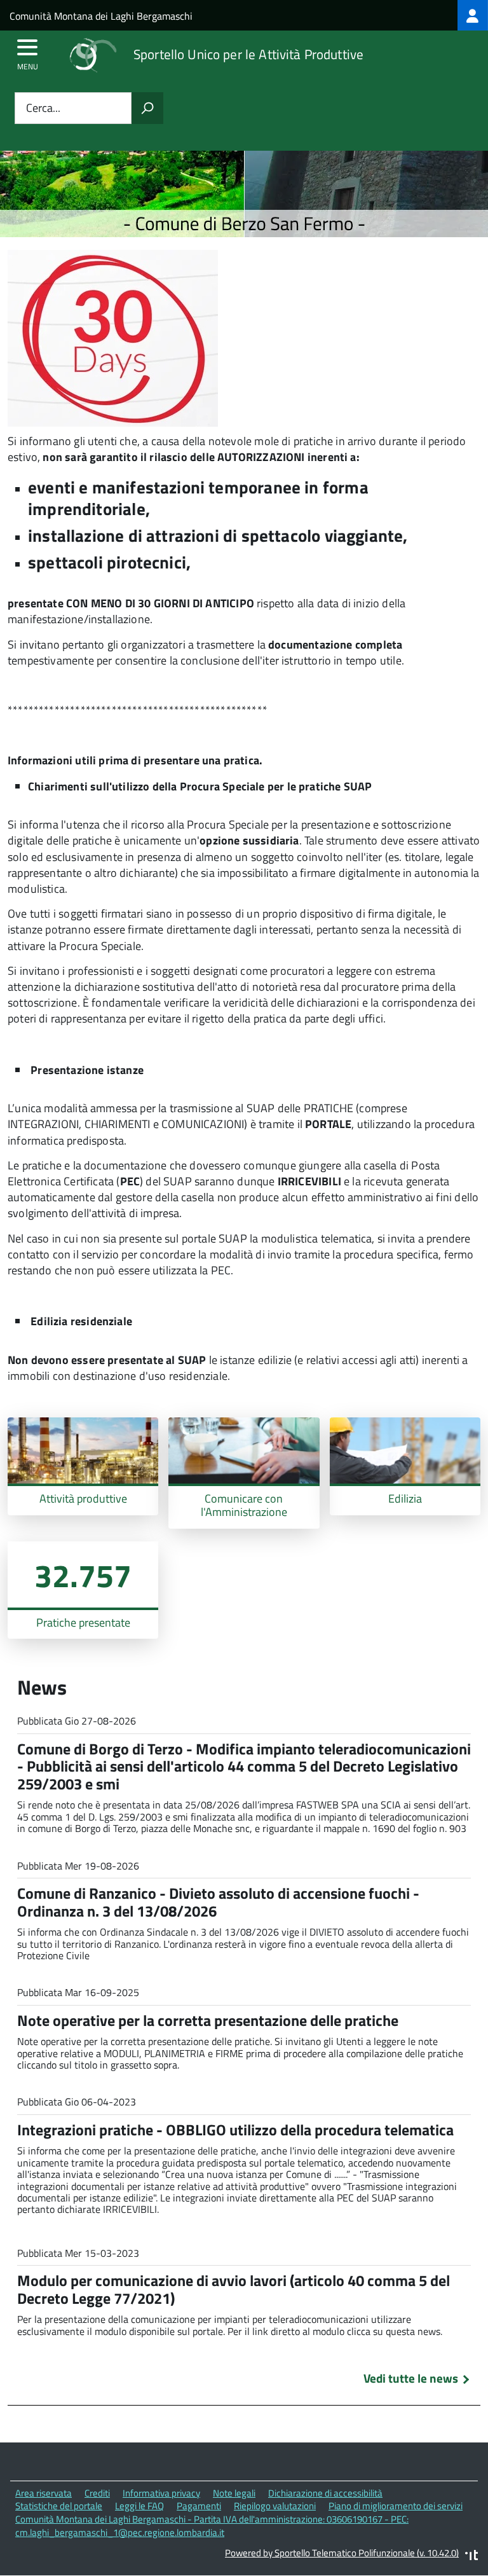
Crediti (97, 2493)
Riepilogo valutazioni (275, 2506)
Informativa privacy (161, 2493)
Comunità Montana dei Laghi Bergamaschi (101, 16)
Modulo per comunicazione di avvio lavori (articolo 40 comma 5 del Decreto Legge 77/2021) (234, 2289)
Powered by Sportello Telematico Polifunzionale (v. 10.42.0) (342, 2553)
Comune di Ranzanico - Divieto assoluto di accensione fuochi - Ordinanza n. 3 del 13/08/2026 (218, 1902)
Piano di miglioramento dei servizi (396, 2506)
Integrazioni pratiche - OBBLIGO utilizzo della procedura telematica (235, 2130)
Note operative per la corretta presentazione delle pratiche (208, 2020)
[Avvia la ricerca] (147, 108)
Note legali (234, 2493)
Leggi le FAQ (139, 2506)
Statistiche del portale (59, 2506)
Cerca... (43, 108)
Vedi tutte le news (411, 2378)
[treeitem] (473, 15)
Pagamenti (199, 2506)
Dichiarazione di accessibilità (325, 2493)
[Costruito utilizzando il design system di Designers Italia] (471, 2557)
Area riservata (44, 2493)
